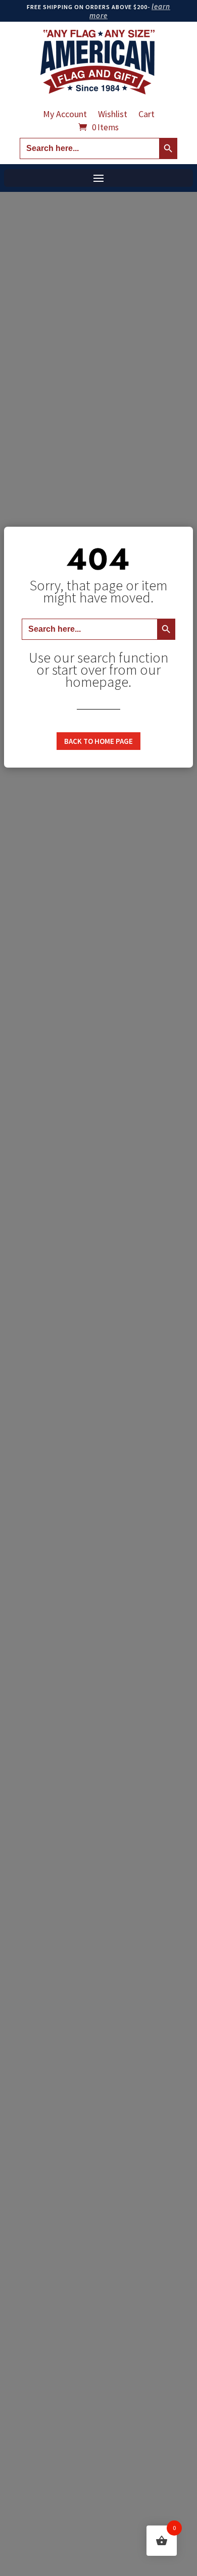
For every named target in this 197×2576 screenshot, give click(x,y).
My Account (65, 115)
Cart (146, 115)
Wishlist (113, 115)
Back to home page (98, 741)
